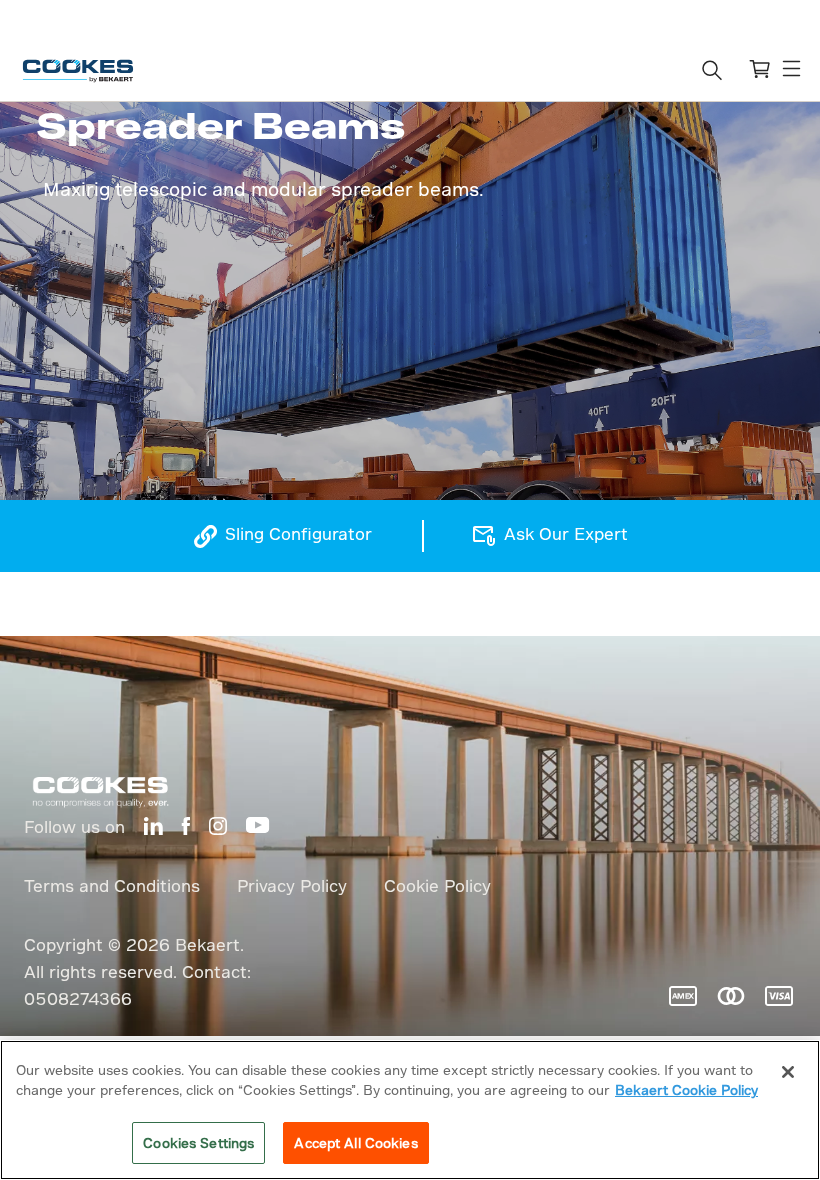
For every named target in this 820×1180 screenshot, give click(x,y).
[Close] (788, 1072)
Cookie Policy (437, 885)
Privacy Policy (292, 885)
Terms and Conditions (112, 885)
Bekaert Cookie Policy (686, 1089)
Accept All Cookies (355, 1142)
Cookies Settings (198, 1142)
